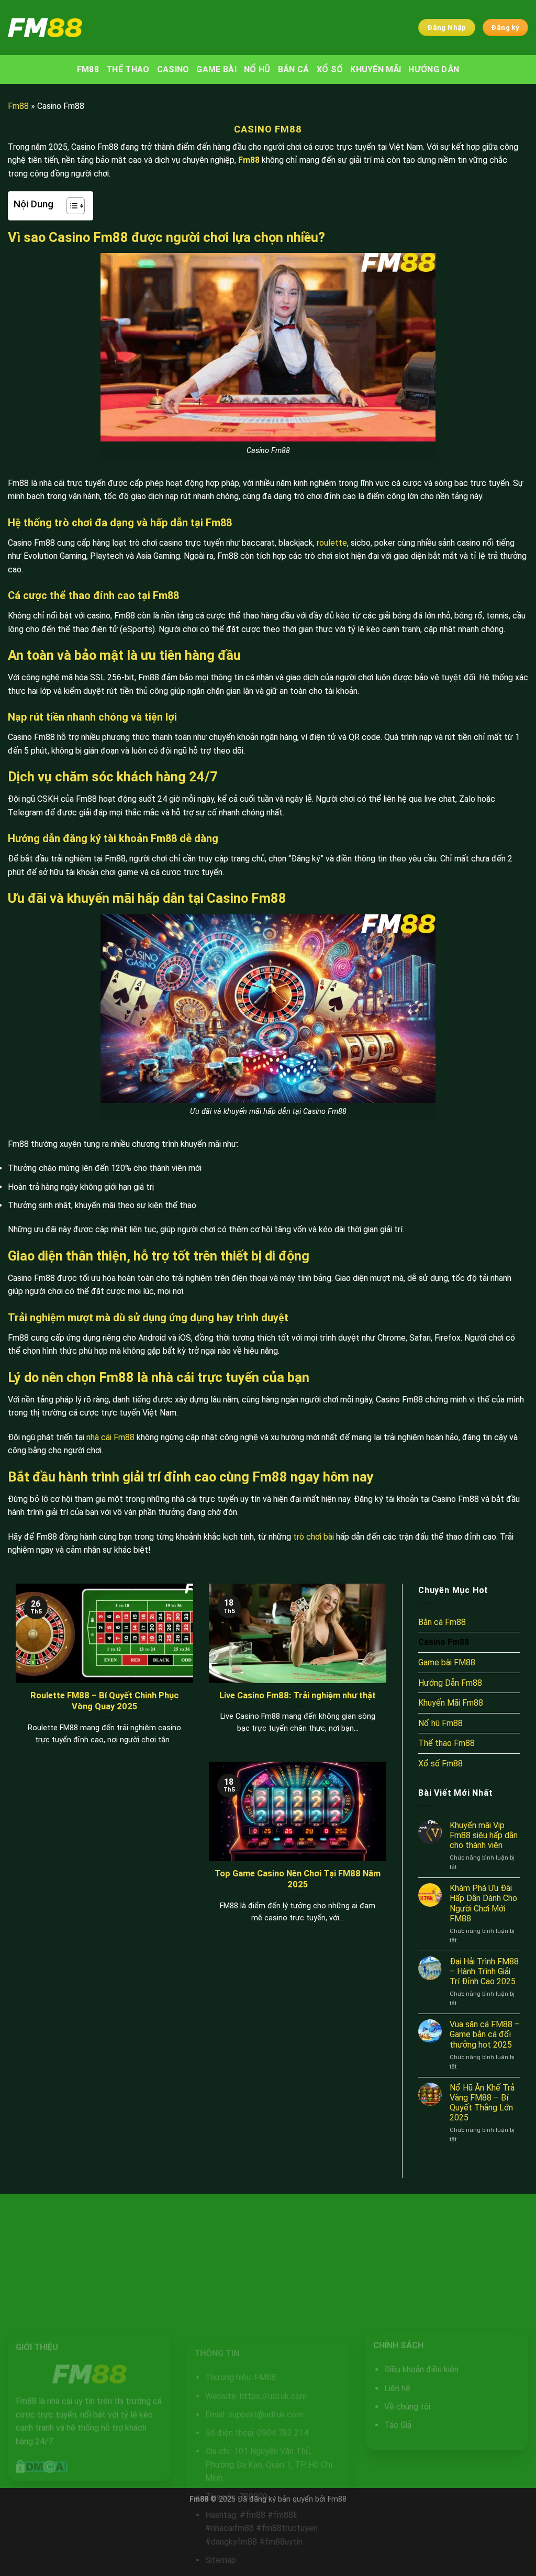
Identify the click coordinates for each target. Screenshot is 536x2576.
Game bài (216, 69)
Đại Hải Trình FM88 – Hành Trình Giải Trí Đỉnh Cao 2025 (484, 1971)
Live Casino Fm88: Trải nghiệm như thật (298, 1695)
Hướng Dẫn (434, 69)
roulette (332, 543)
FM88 (88, 69)
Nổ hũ (257, 69)
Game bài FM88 (447, 1662)
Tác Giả (397, 2425)
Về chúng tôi (407, 2407)
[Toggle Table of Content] (70, 206)
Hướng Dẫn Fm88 (450, 1683)
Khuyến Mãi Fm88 (451, 1703)
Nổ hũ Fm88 (440, 1723)
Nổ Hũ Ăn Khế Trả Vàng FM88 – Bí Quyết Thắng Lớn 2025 (482, 2103)
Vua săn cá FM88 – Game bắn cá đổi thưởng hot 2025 (485, 2034)
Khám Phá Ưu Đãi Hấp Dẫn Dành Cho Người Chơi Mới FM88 (483, 1903)
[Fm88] (64, 28)
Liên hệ (397, 2388)
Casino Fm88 (444, 1642)
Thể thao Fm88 (446, 1743)
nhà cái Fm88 (110, 1437)
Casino (173, 69)
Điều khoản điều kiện (421, 2370)
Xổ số (330, 69)
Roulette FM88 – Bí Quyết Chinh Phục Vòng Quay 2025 (105, 1701)
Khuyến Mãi (376, 69)
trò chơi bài (314, 1537)
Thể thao (128, 69)
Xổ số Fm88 (440, 1764)
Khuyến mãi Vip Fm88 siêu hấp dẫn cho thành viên (484, 1835)
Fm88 (18, 106)
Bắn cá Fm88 (442, 1622)
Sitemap (221, 2560)
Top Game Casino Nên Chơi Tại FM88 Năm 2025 (298, 1879)
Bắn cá (294, 69)
